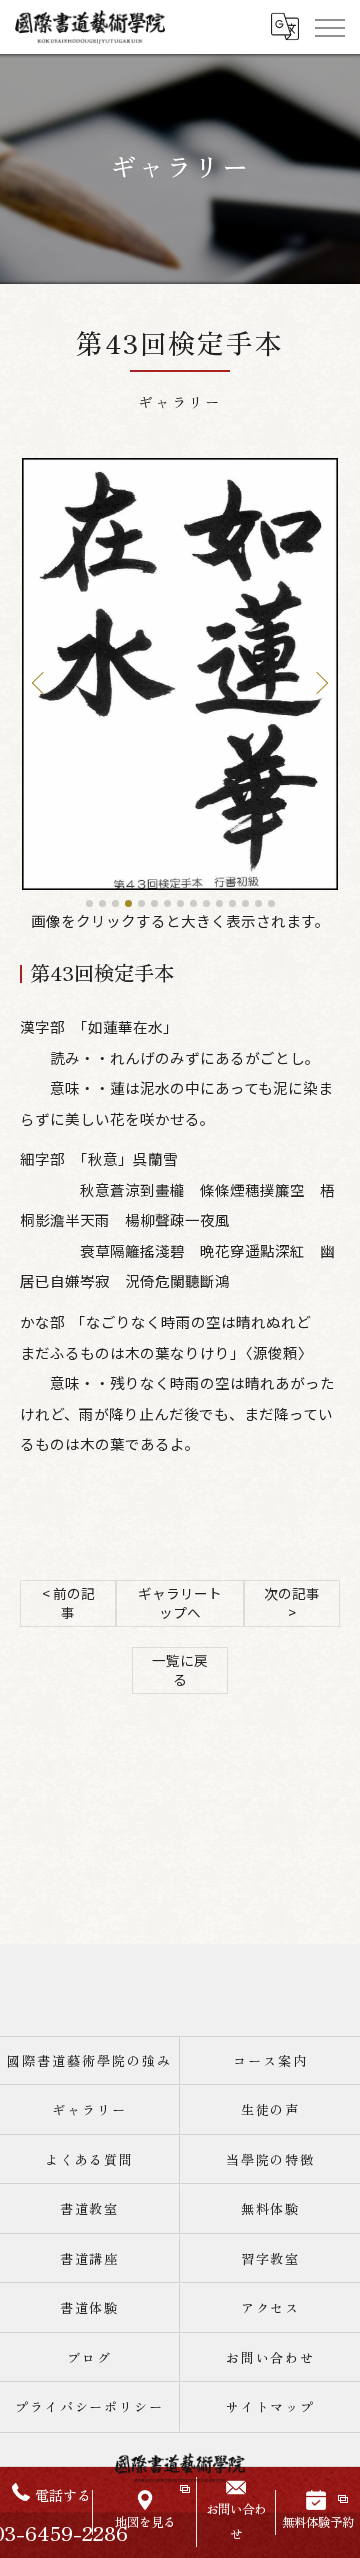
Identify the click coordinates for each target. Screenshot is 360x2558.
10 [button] (206, 903)
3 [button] (115, 903)
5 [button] (141, 903)
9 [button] (193, 903)
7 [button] (167, 903)
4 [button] (128, 903)
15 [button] (271, 903)
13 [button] (245, 903)
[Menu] (329, 27)
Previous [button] (42, 682)
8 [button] (180, 903)
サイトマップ (271, 2406)
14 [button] (258, 903)
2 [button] (102, 903)
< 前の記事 (68, 1602)
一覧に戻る (180, 1669)
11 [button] (219, 903)
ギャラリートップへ (180, 1602)
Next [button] (318, 682)
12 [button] (232, 903)
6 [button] (154, 903)
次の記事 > (292, 1602)
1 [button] (89, 903)
